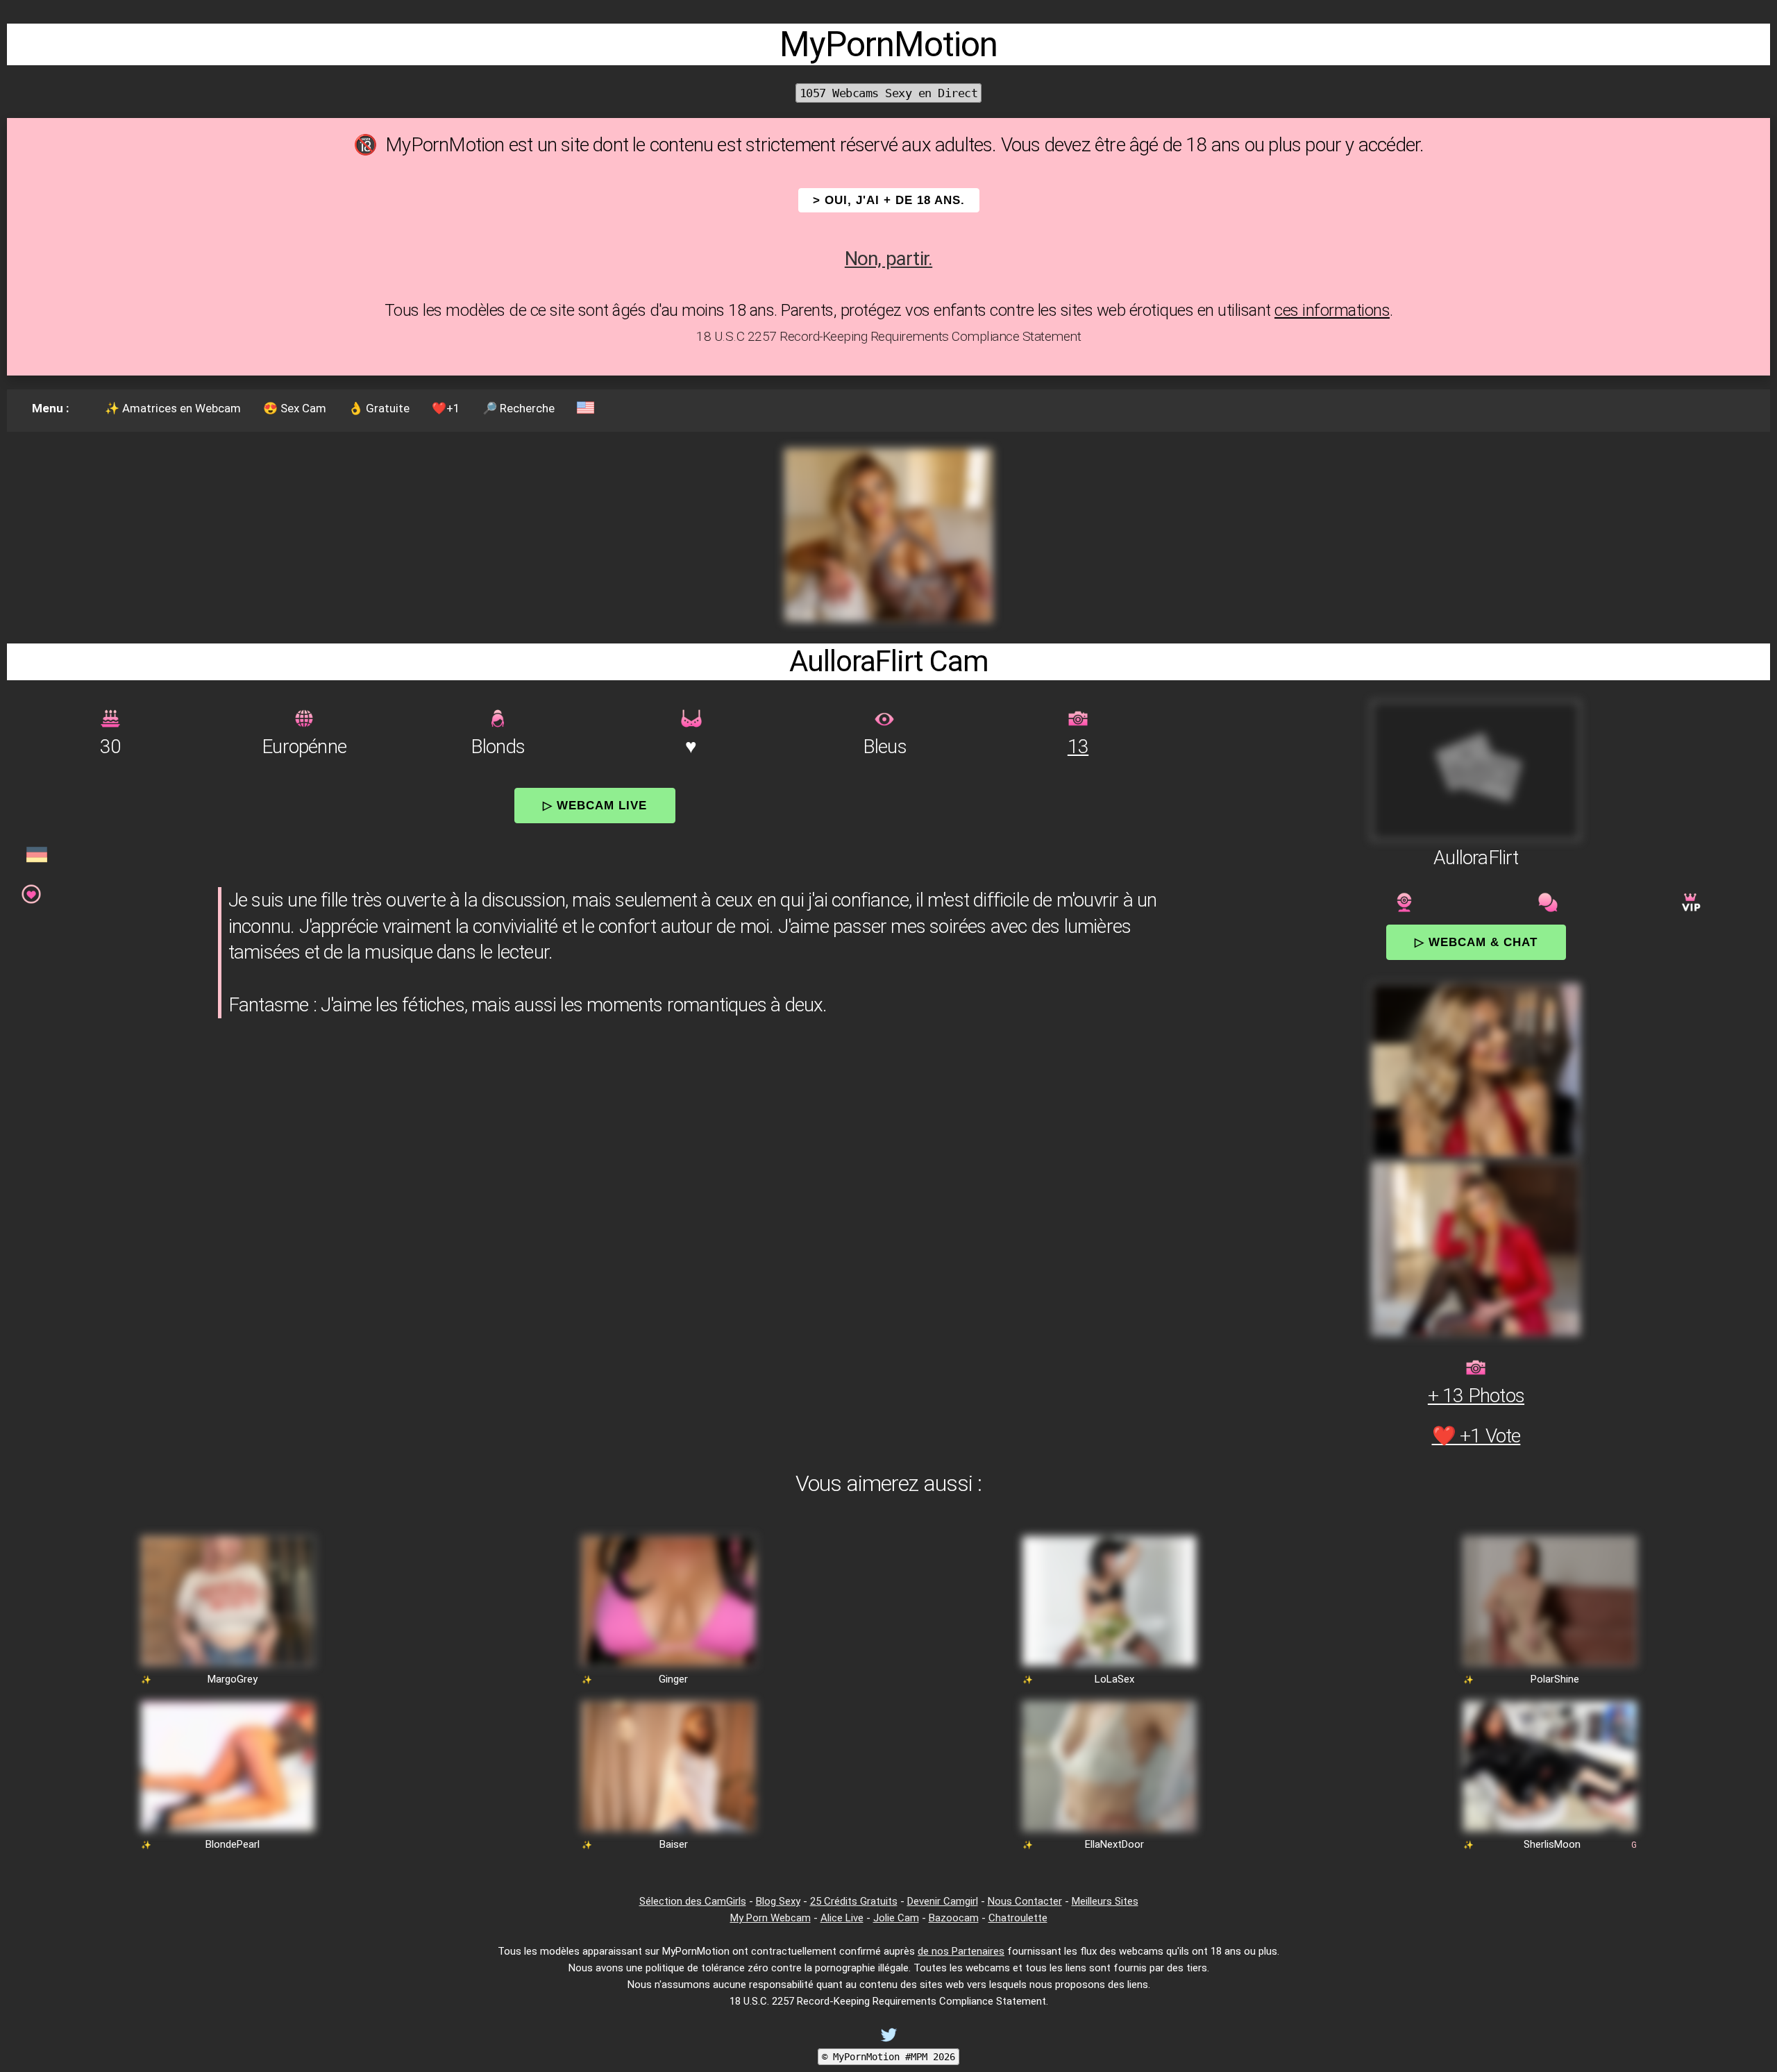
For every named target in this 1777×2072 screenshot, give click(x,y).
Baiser (674, 1844)
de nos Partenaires (961, 1951)
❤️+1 (446, 408)
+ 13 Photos (1476, 1396)
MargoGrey (233, 1679)
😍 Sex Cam (295, 408)
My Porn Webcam (770, 1918)
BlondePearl (233, 1844)
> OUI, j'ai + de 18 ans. (889, 200)
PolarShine (1555, 1679)
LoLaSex (1114, 1679)
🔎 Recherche (519, 408)
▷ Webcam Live (595, 805)
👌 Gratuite (379, 408)
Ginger (673, 1679)
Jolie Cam (896, 1918)
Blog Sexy (778, 1901)
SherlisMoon (1552, 1844)
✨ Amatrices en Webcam (173, 408)
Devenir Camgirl (943, 1901)
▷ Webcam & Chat (1476, 942)
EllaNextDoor (1114, 1844)
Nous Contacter (1025, 1901)
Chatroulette (1018, 1918)
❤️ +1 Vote (1476, 1436)
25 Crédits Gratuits (854, 1901)
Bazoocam (954, 1918)
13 (1078, 747)
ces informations (1332, 310)
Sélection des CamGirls (693, 1901)
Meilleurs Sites (1105, 1901)
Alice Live (842, 1918)
